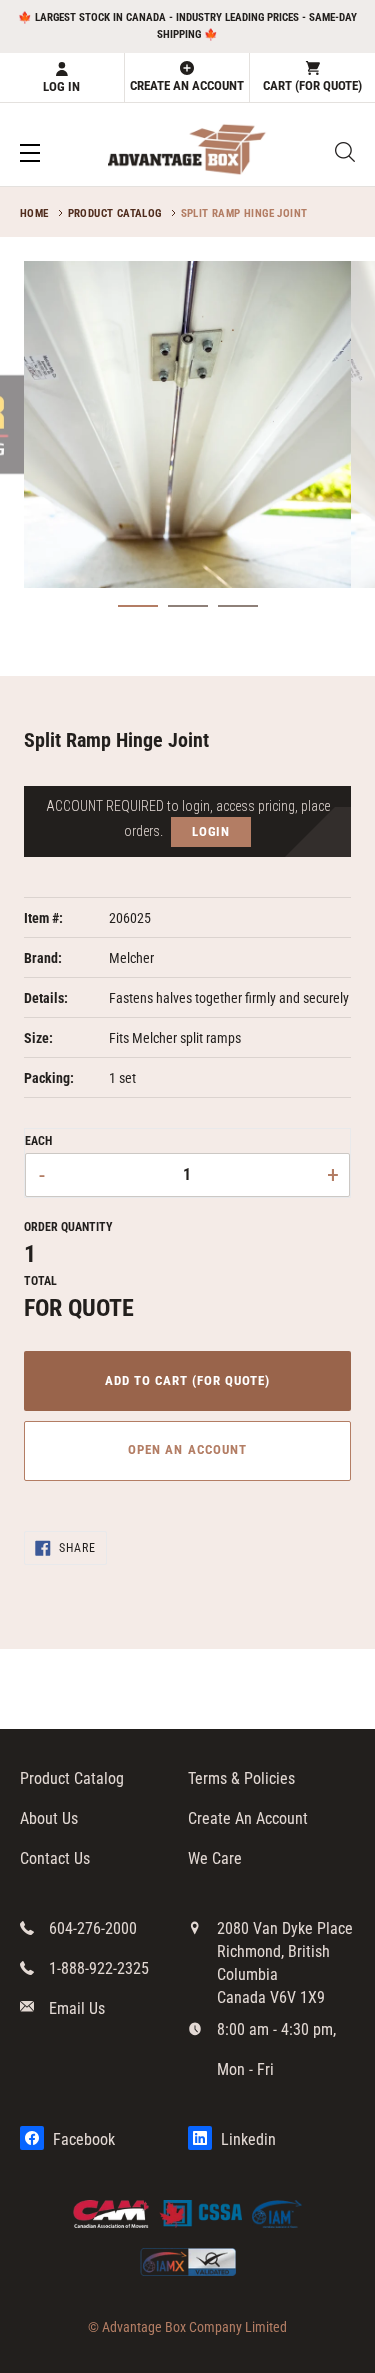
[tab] (138, 606)
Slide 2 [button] (188, 615)
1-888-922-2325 (99, 1968)
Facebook (82, 2139)
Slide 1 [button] (138, 615)
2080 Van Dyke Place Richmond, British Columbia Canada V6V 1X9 (285, 1963)
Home (34, 213)
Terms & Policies (241, 1778)
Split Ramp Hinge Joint (244, 213)
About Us (49, 1818)
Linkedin (246, 2139)
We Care (215, 1858)
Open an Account (187, 1449)
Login (211, 831)
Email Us (77, 2008)
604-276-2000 (93, 1928)
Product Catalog (115, 213)
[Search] (345, 152)
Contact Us (55, 1858)
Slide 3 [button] (238, 615)
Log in (61, 86)
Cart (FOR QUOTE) (312, 85)
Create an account (187, 85)
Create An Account (248, 1818)
